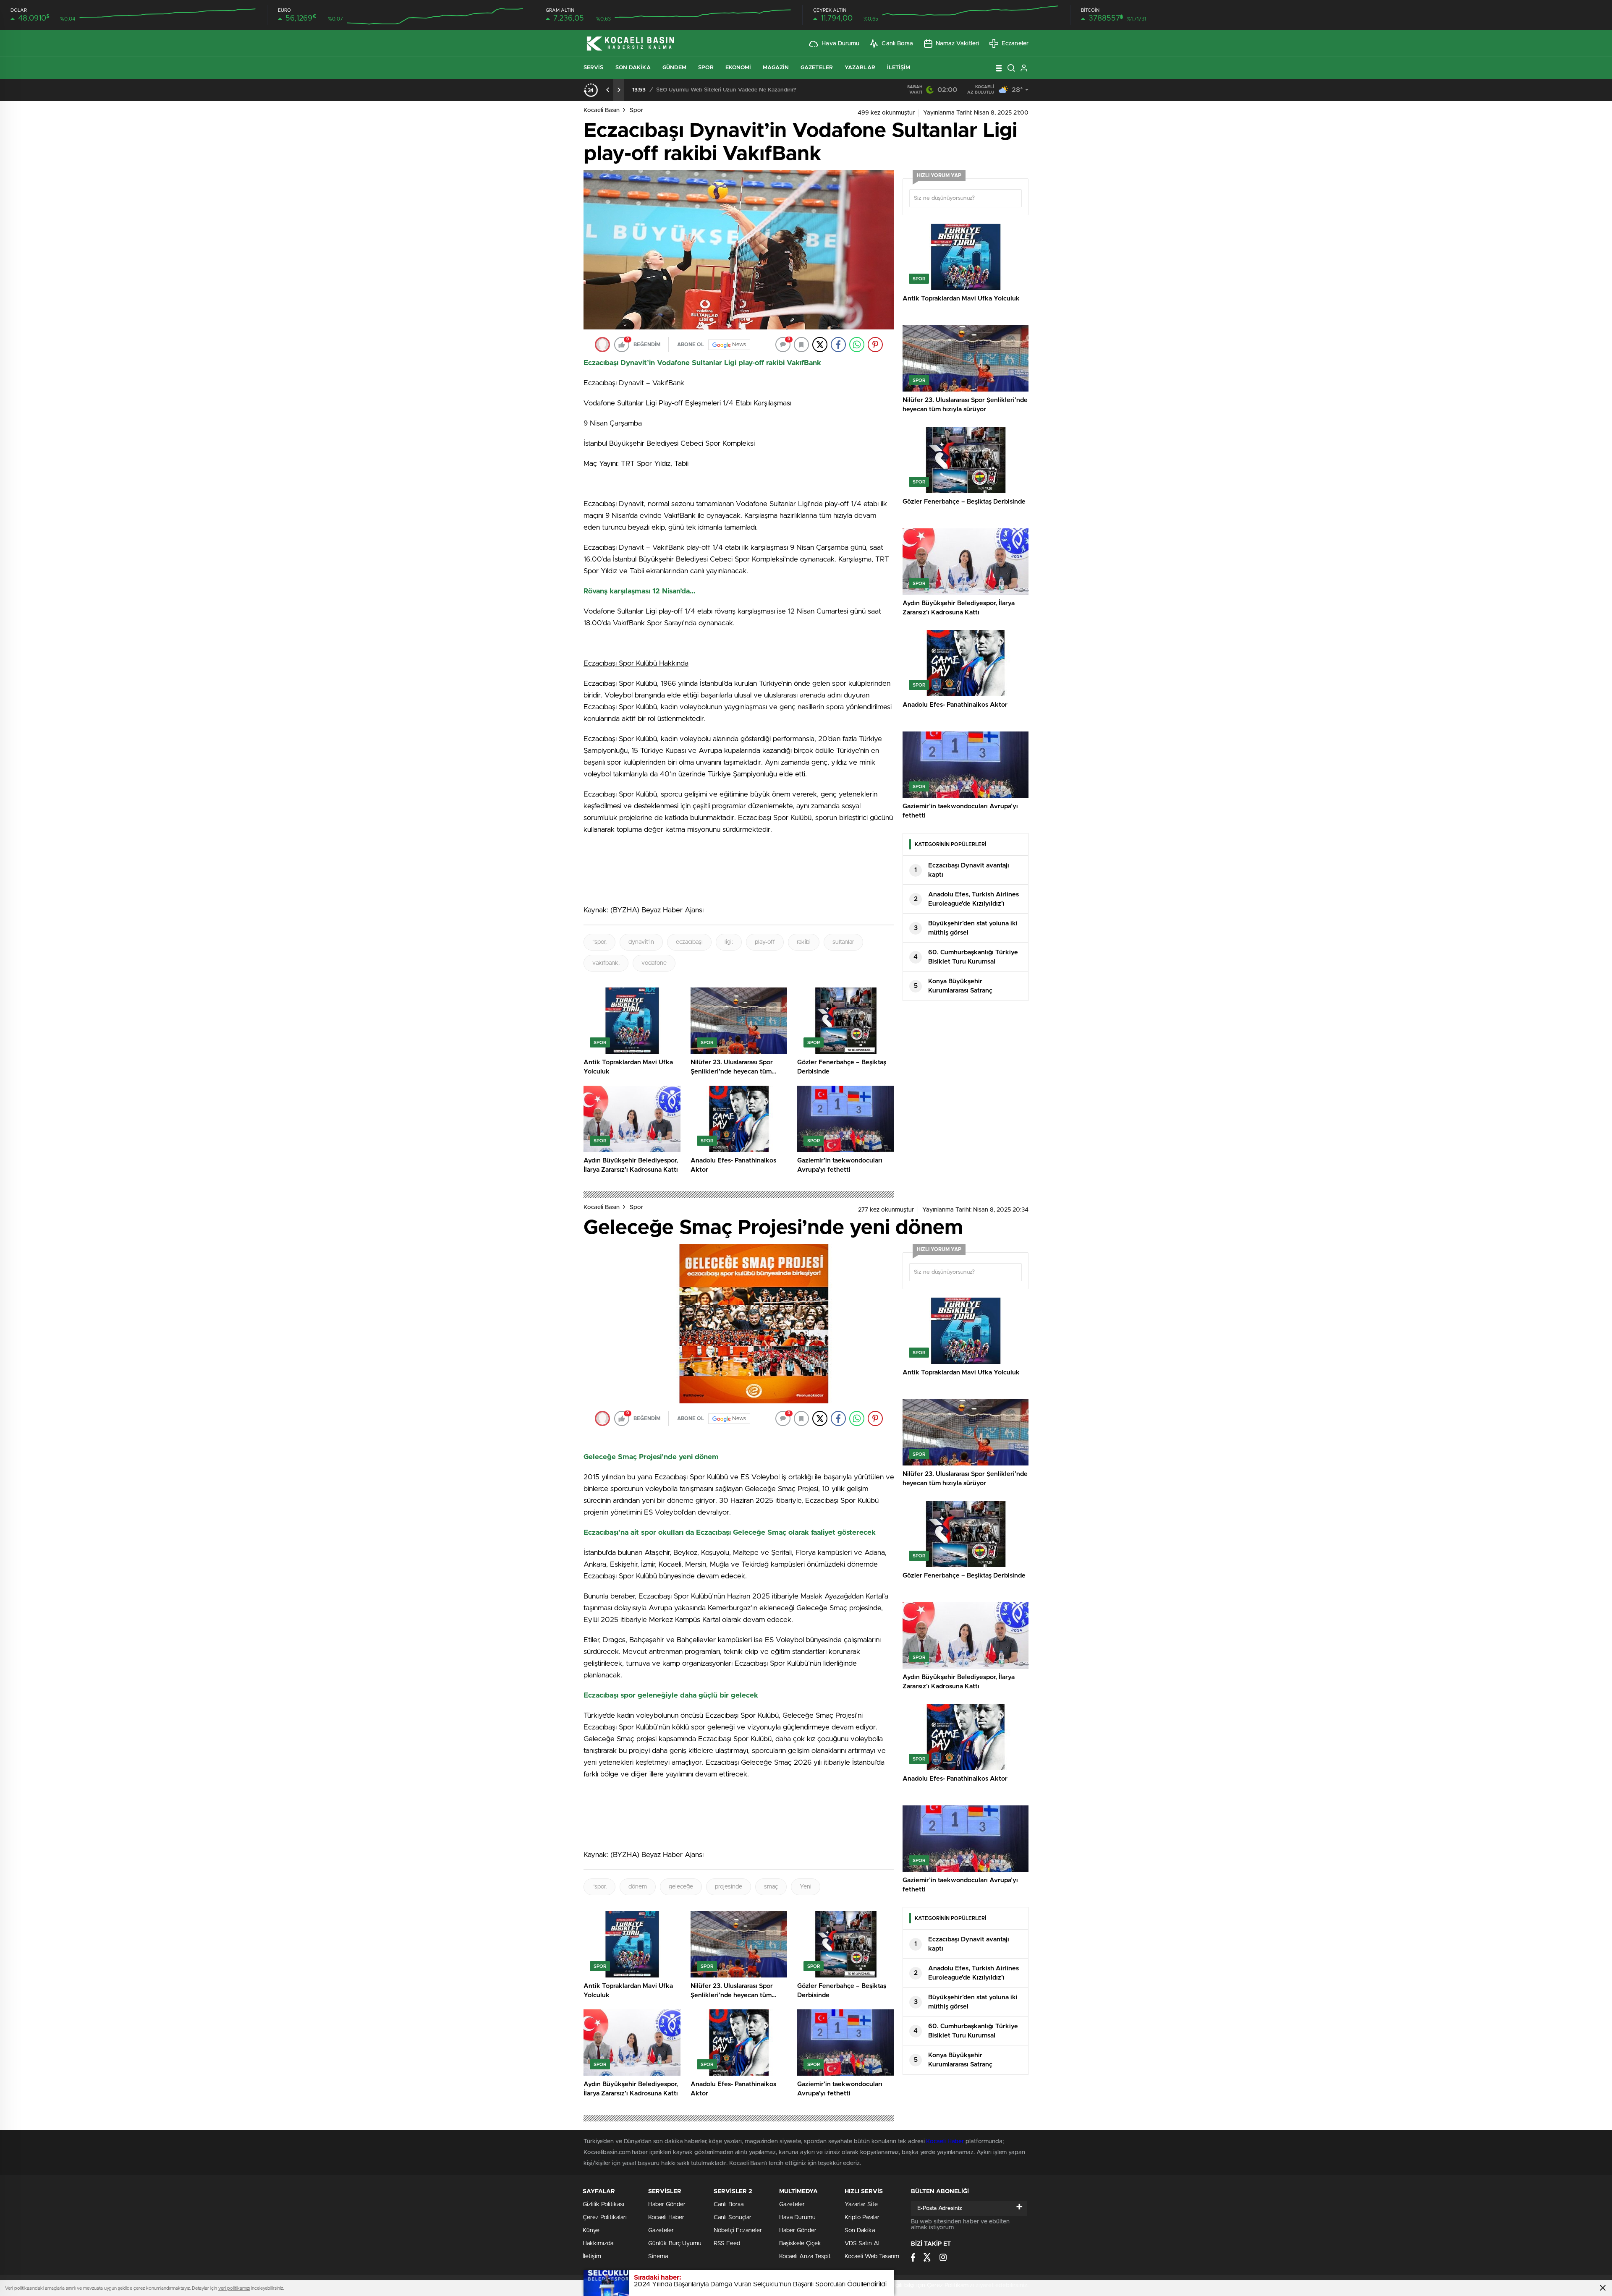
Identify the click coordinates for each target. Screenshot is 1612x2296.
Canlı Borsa (897, 44)
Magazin (776, 68)
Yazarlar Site (861, 2205)
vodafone (654, 963)
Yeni (806, 1887)
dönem (638, 1887)
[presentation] (608, 90)
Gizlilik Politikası (603, 2205)
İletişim (899, 68)
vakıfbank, (606, 963)
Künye (591, 2231)
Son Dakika (633, 68)
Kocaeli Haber (946, 2142)
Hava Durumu (840, 44)
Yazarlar (860, 68)
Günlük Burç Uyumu (675, 2244)
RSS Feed (727, 2244)
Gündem (675, 68)
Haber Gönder (667, 2205)
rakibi (804, 942)
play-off (765, 942)
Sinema (658, 2257)
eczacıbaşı (689, 942)
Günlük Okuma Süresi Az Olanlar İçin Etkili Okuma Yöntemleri (734, 90)
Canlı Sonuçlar (733, 2218)
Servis (594, 68)
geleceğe (681, 1887)
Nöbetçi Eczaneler (738, 2231)
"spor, (599, 942)
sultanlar (843, 942)
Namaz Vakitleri (958, 44)
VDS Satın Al (862, 2244)
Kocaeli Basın (602, 110)
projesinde (729, 1887)
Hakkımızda (598, 2244)
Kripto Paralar (862, 2218)
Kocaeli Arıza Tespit (805, 2257)
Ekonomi (738, 68)
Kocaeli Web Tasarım (872, 2257)
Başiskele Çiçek (800, 2244)
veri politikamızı (234, 2288)
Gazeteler (817, 68)
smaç (771, 1887)
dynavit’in (641, 942)
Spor (706, 68)
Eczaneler (1015, 44)
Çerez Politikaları (605, 2218)
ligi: (729, 942)
